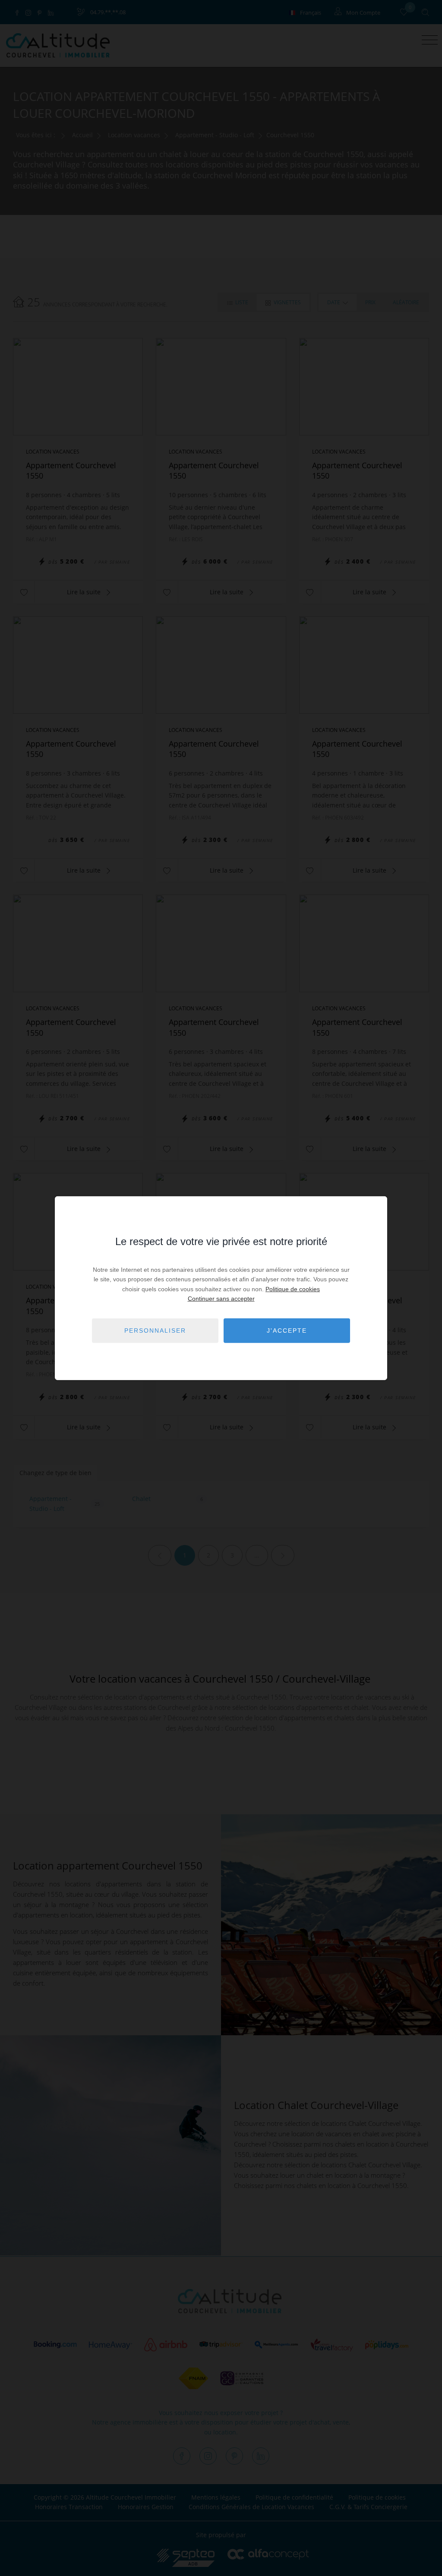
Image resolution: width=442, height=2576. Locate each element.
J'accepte (287, 1331)
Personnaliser (155, 1331)
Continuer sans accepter (221, 1299)
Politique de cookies (293, 1289)
